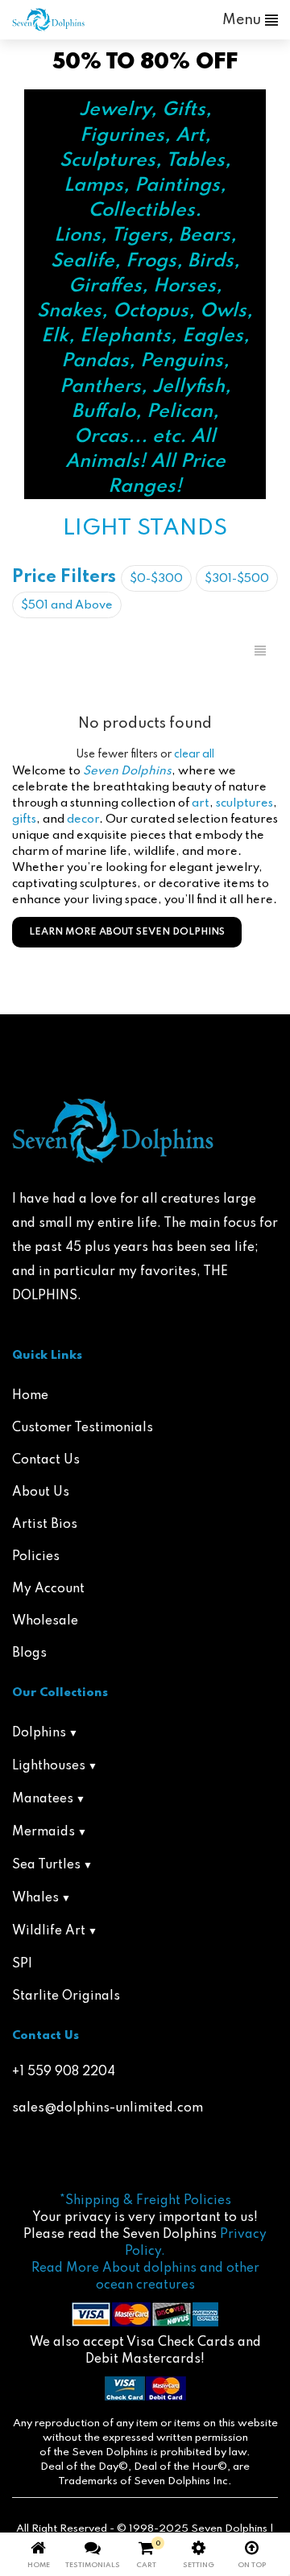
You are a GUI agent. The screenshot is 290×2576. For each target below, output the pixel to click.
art (201, 803)
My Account (48, 1589)
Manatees (43, 1799)
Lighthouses (49, 1766)
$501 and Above (67, 605)
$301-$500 (237, 579)
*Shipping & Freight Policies (145, 2201)
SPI (22, 1964)
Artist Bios (45, 1525)
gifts (24, 819)
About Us (41, 1492)
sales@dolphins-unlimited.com (108, 2108)
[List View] (260, 651)
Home (30, 1396)
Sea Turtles (46, 1865)
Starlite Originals (66, 1996)
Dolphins (39, 1733)
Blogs (29, 1653)
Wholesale (45, 1621)
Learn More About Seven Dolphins (127, 932)
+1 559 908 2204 (64, 2072)
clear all (194, 754)
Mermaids (43, 1832)
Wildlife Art (49, 1931)
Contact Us (46, 1460)
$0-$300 (156, 579)
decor (83, 819)
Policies (36, 1557)
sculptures (244, 803)
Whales (35, 1898)
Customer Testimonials (83, 1428)
